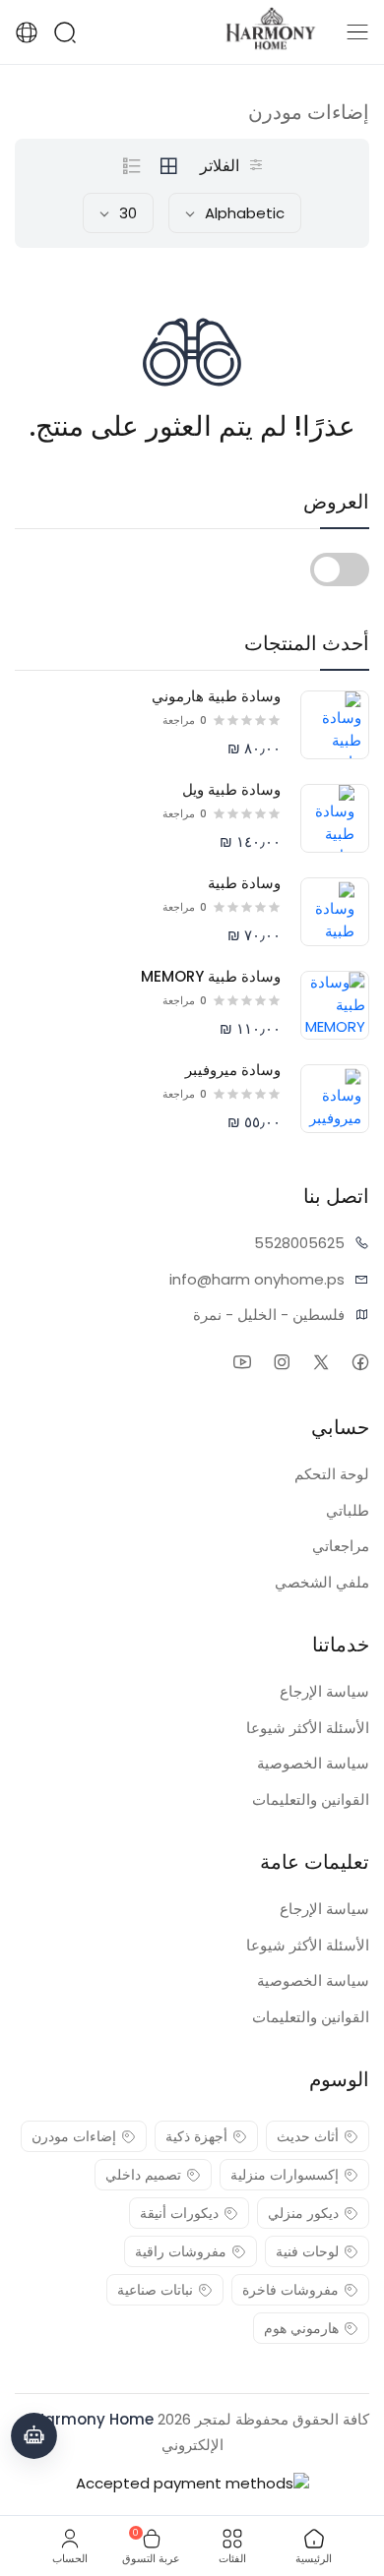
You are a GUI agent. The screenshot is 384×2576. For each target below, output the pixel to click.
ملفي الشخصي (322, 1582)
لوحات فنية (307, 2251)
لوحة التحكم (332, 1474)
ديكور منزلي (303, 2213)
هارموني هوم (301, 2328)
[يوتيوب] (242, 1362)
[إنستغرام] (281, 1362)
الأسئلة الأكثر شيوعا (308, 1728)
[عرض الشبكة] (168, 166)
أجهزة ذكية (196, 2136)
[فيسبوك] (360, 1362)
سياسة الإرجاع (324, 1691)
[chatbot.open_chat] (34, 2436)
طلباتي (348, 1510)
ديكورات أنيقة (179, 2213)
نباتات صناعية (155, 2290)
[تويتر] (320, 1362)
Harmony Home (94, 2419)
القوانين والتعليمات (311, 1799)
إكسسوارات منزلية (285, 2175)
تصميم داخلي (143, 2175)
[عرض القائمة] (132, 166)
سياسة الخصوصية (313, 1763)
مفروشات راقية (181, 2251)
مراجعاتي (341, 1546)
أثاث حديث (308, 2136)
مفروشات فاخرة (290, 2290)
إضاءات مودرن (74, 2136)
